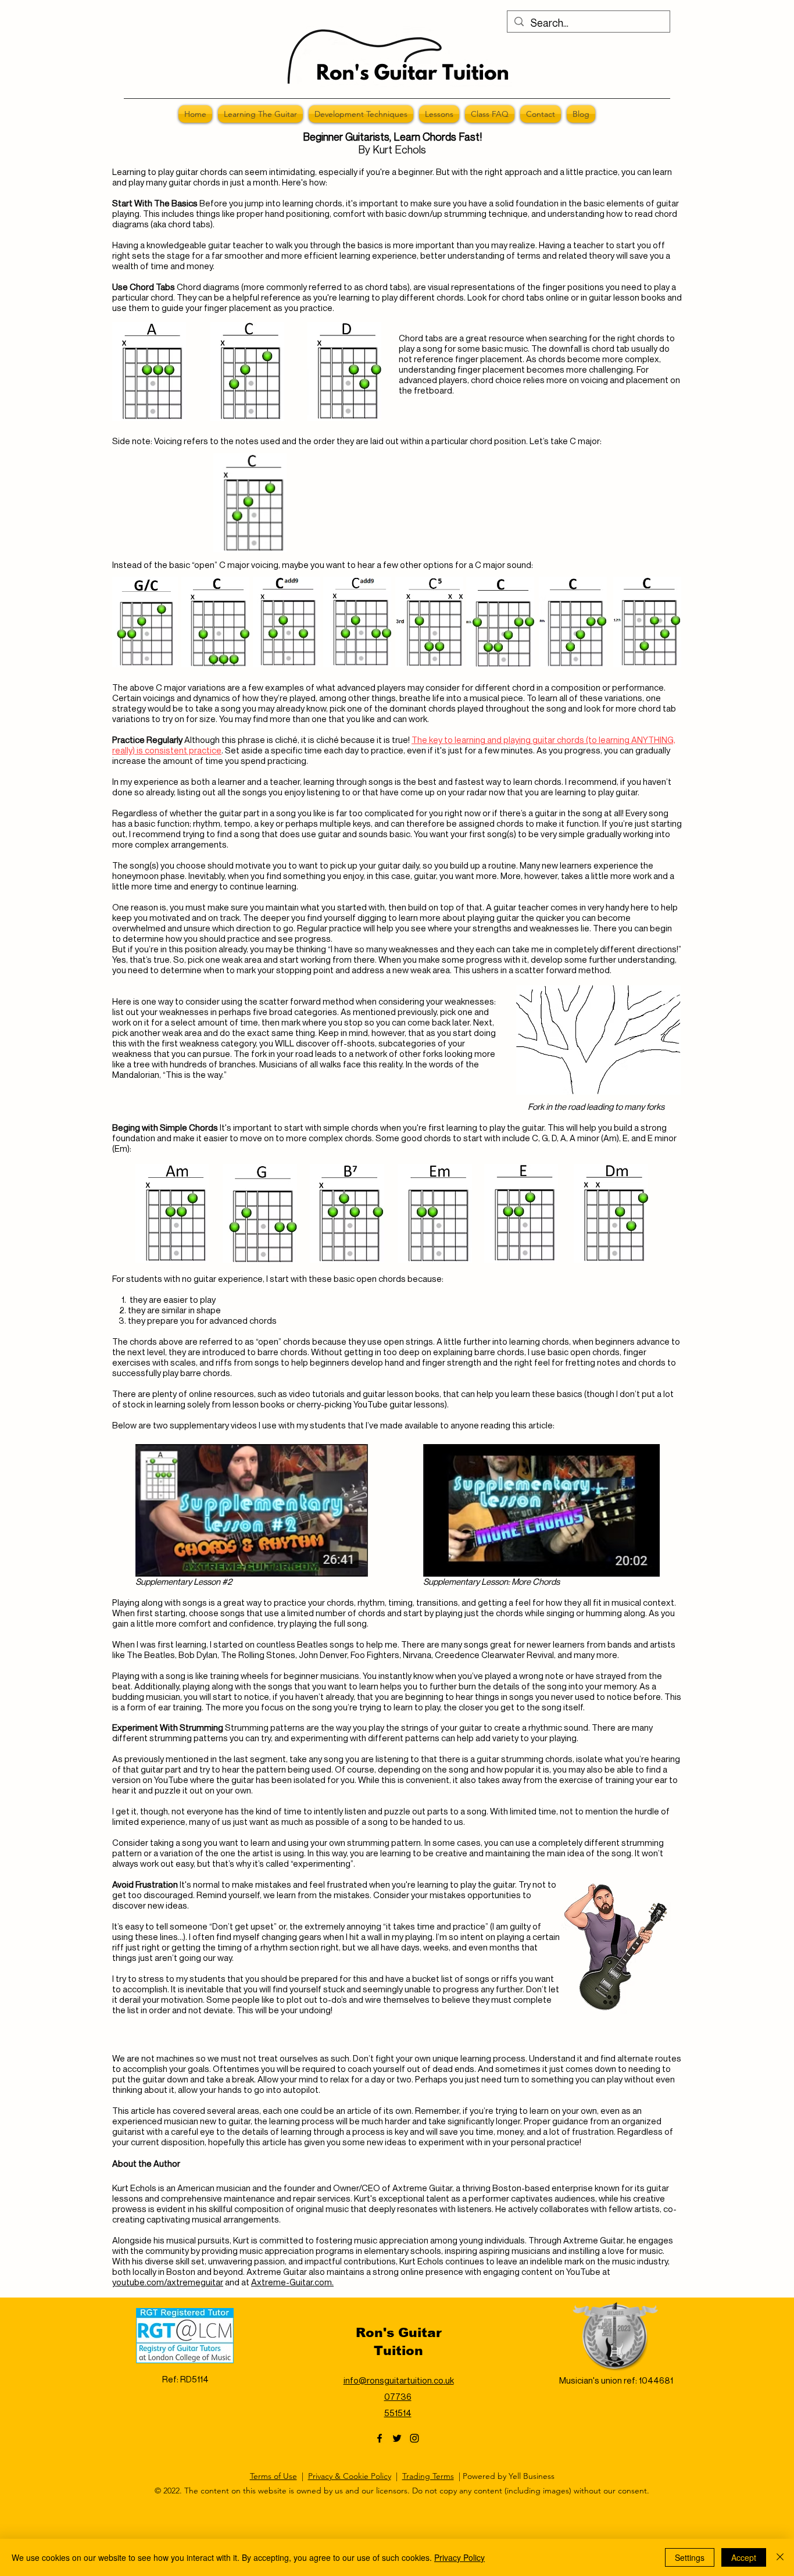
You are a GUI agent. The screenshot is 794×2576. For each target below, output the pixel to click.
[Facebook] (380, 2438)
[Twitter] (397, 2438)
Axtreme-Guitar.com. (292, 2282)
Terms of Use (273, 2476)
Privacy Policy (459, 2557)
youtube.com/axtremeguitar (168, 2282)
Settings (690, 2557)
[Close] (780, 2557)
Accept (744, 2557)
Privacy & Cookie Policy (350, 2476)
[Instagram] (414, 2438)
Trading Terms (428, 2476)
